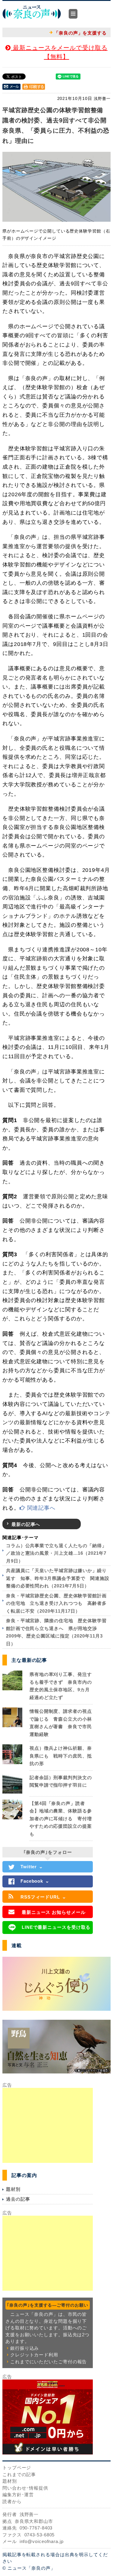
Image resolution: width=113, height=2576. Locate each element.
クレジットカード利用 (34, 2355)
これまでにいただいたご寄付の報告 (49, 2362)
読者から (12, 2501)
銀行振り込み (25, 2348)
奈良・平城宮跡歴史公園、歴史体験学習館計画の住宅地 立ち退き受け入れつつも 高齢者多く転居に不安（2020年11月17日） (56, 1603)
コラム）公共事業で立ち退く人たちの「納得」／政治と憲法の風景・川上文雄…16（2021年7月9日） (56, 1553)
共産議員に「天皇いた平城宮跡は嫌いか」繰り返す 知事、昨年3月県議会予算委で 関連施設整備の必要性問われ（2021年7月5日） (58, 1578)
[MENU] (73, 14)
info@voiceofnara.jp (42, 2541)
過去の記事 (18, 2199)
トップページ (17, 2468)
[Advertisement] (48, 2125)
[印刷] (34, 86)
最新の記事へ (26, 1524)
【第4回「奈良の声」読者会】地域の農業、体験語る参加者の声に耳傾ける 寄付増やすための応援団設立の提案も (61, 1819)
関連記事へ (40, 1508)
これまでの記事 (19, 2474)
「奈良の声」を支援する (80, 33)
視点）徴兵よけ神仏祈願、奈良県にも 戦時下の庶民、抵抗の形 (61, 1756)
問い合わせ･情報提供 (25, 2488)
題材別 (13, 2189)
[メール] (11, 86)
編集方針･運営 (18, 2495)
